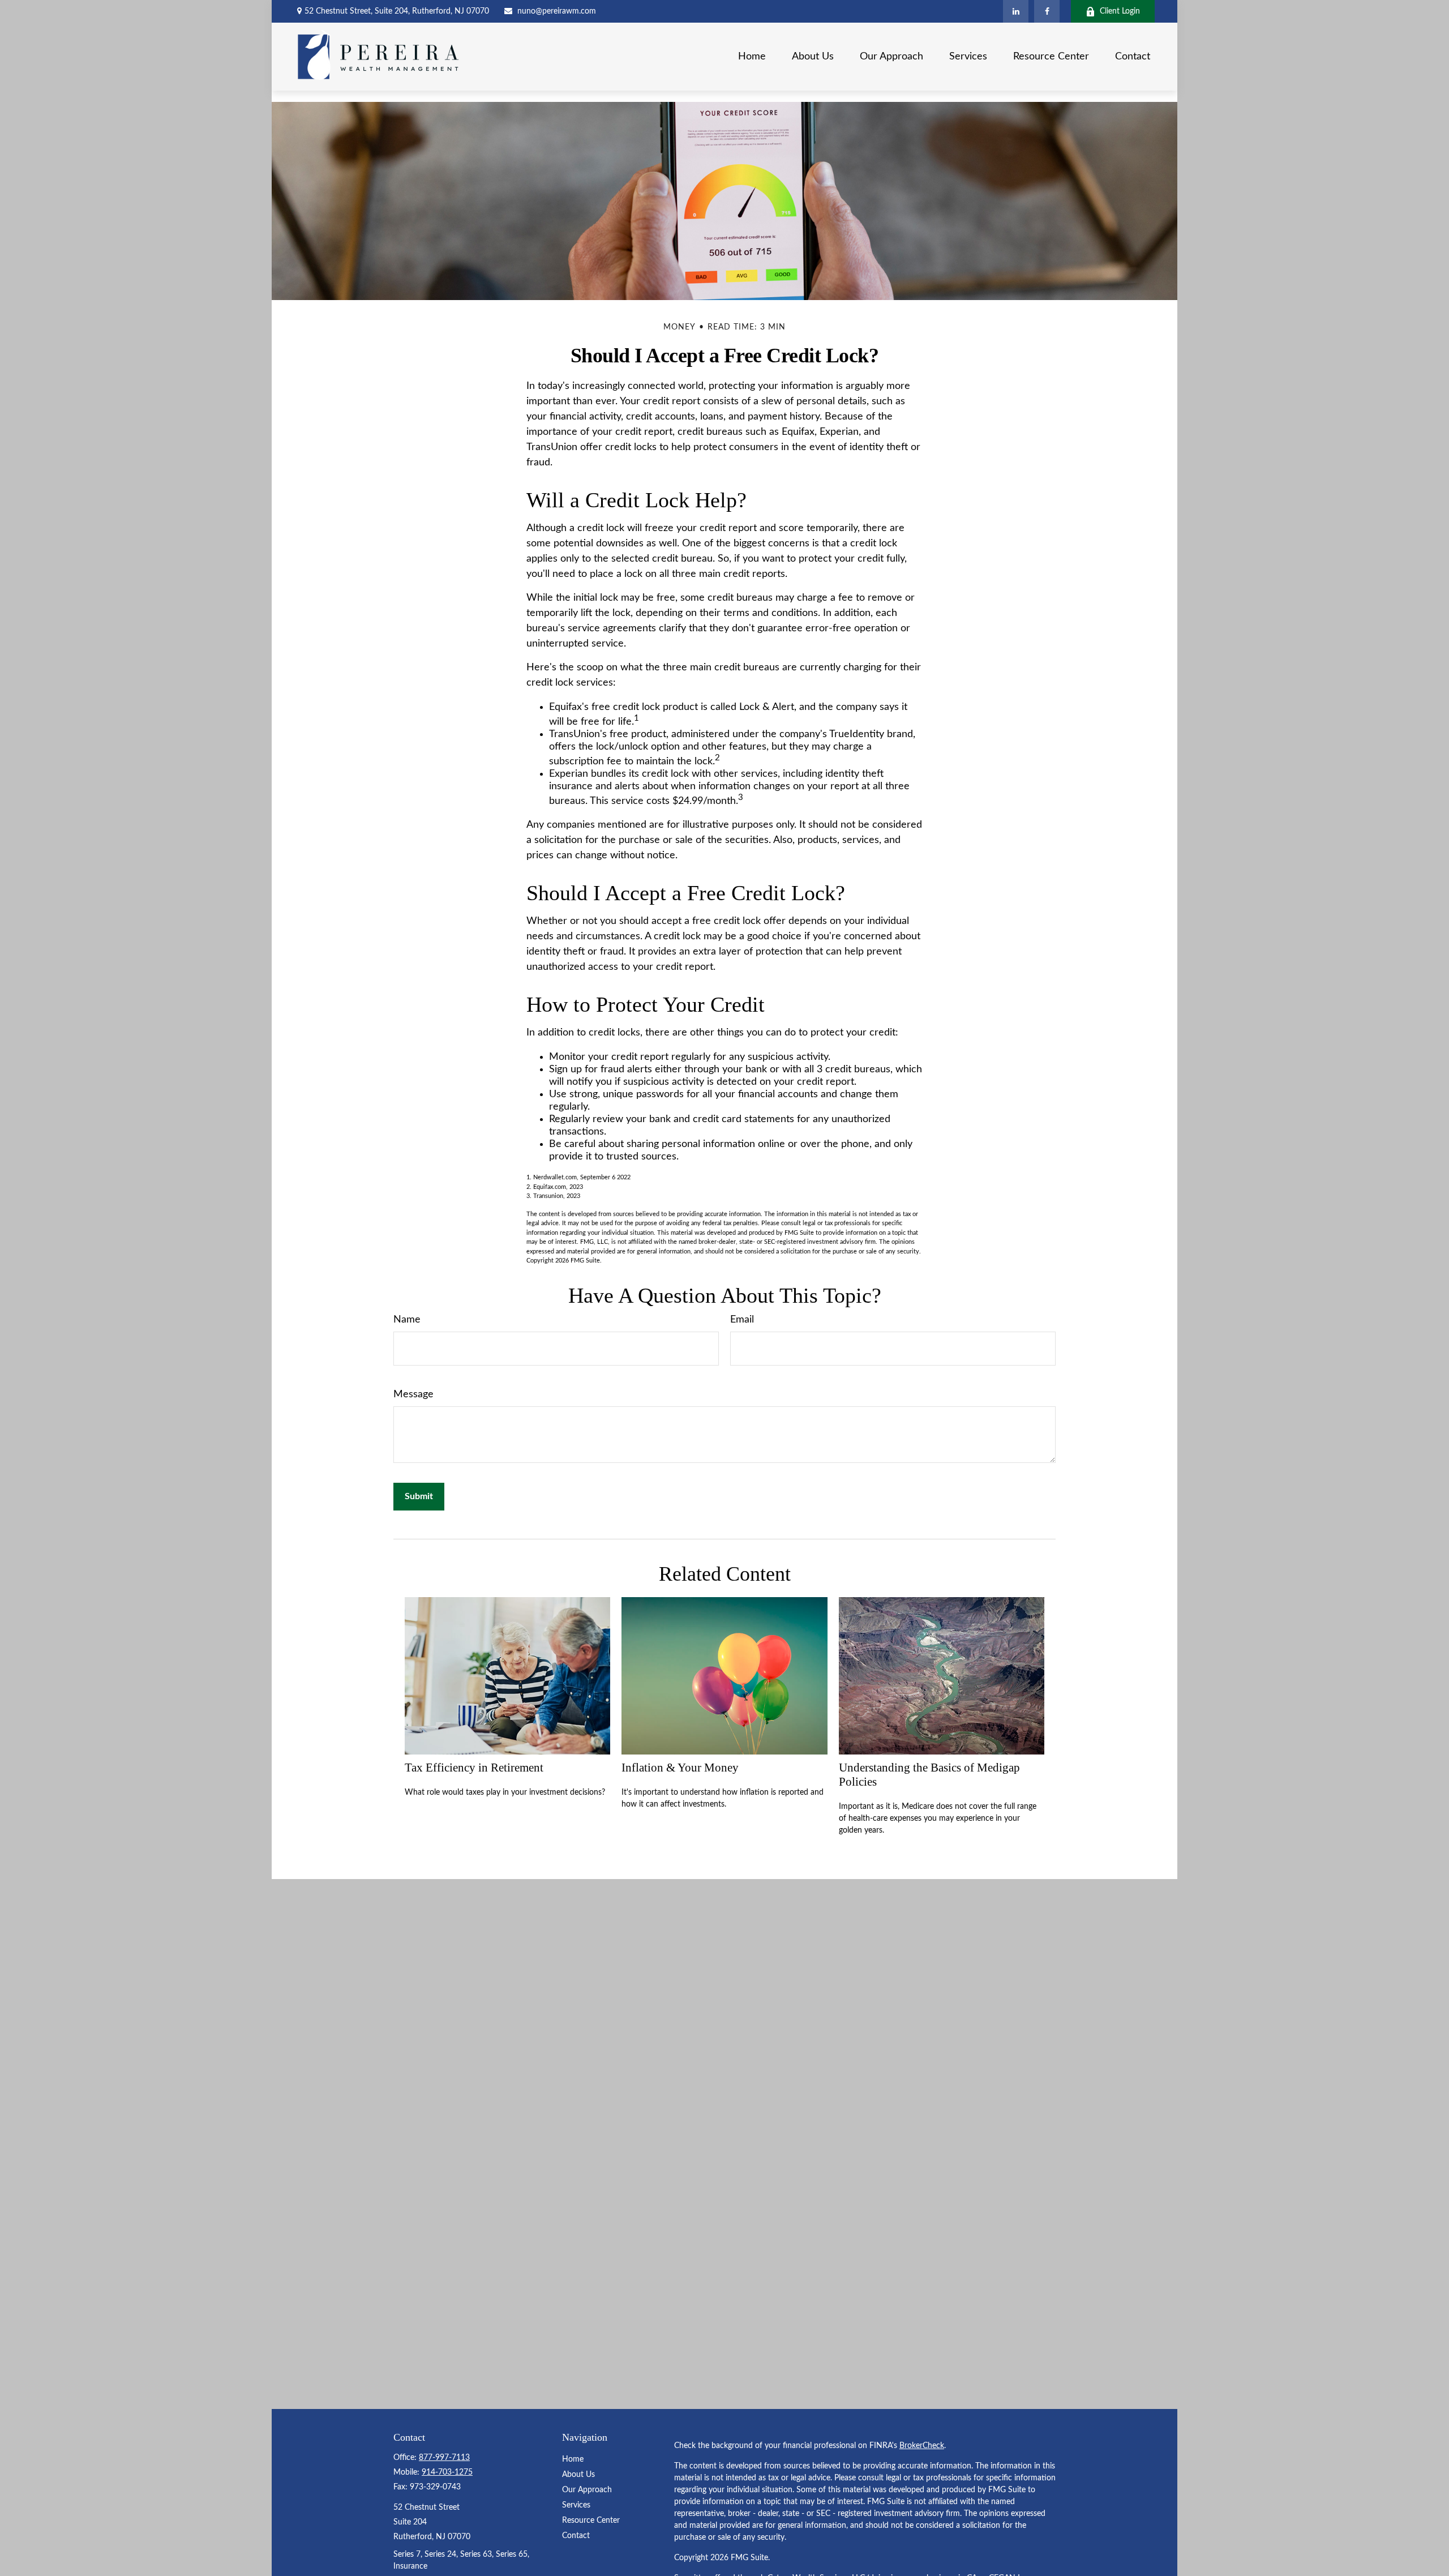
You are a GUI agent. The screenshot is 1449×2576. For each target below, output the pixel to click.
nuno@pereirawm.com (557, 11)
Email (742, 1320)
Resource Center (591, 2521)
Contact (576, 2536)
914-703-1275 (447, 2472)
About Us (578, 2475)
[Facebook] (1047, 11)
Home (573, 2459)
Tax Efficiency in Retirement (474, 1768)
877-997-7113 (444, 2458)
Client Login (1120, 11)
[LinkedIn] (1016, 11)
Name (407, 1320)
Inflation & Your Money (680, 1768)
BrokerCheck (922, 2446)
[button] (752, 57)
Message (413, 1394)
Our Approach (587, 2490)
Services (576, 2505)
